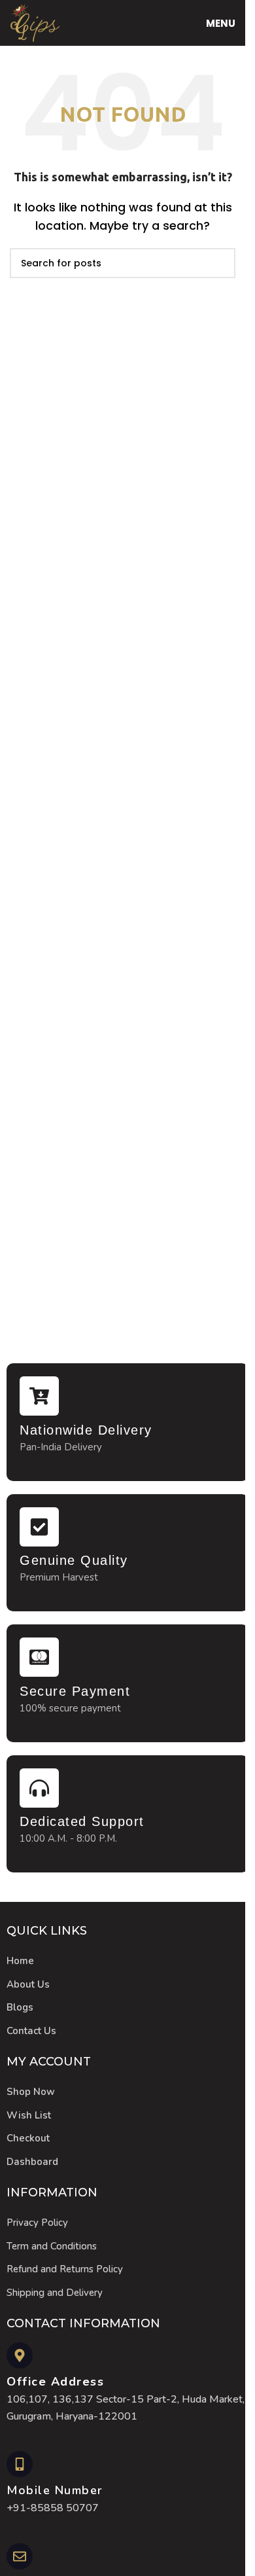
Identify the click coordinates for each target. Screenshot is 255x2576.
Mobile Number (55, 2490)
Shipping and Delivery (55, 2293)
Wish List (29, 2115)
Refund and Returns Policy (65, 2269)
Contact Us (31, 2031)
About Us (28, 1984)
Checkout (28, 2138)
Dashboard (32, 2162)
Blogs (20, 2007)
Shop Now (31, 2092)
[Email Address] (20, 2556)
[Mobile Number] (20, 2464)
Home (20, 1961)
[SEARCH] (220, 263)
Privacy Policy (37, 2223)
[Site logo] (35, 22)
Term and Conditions (52, 2246)
